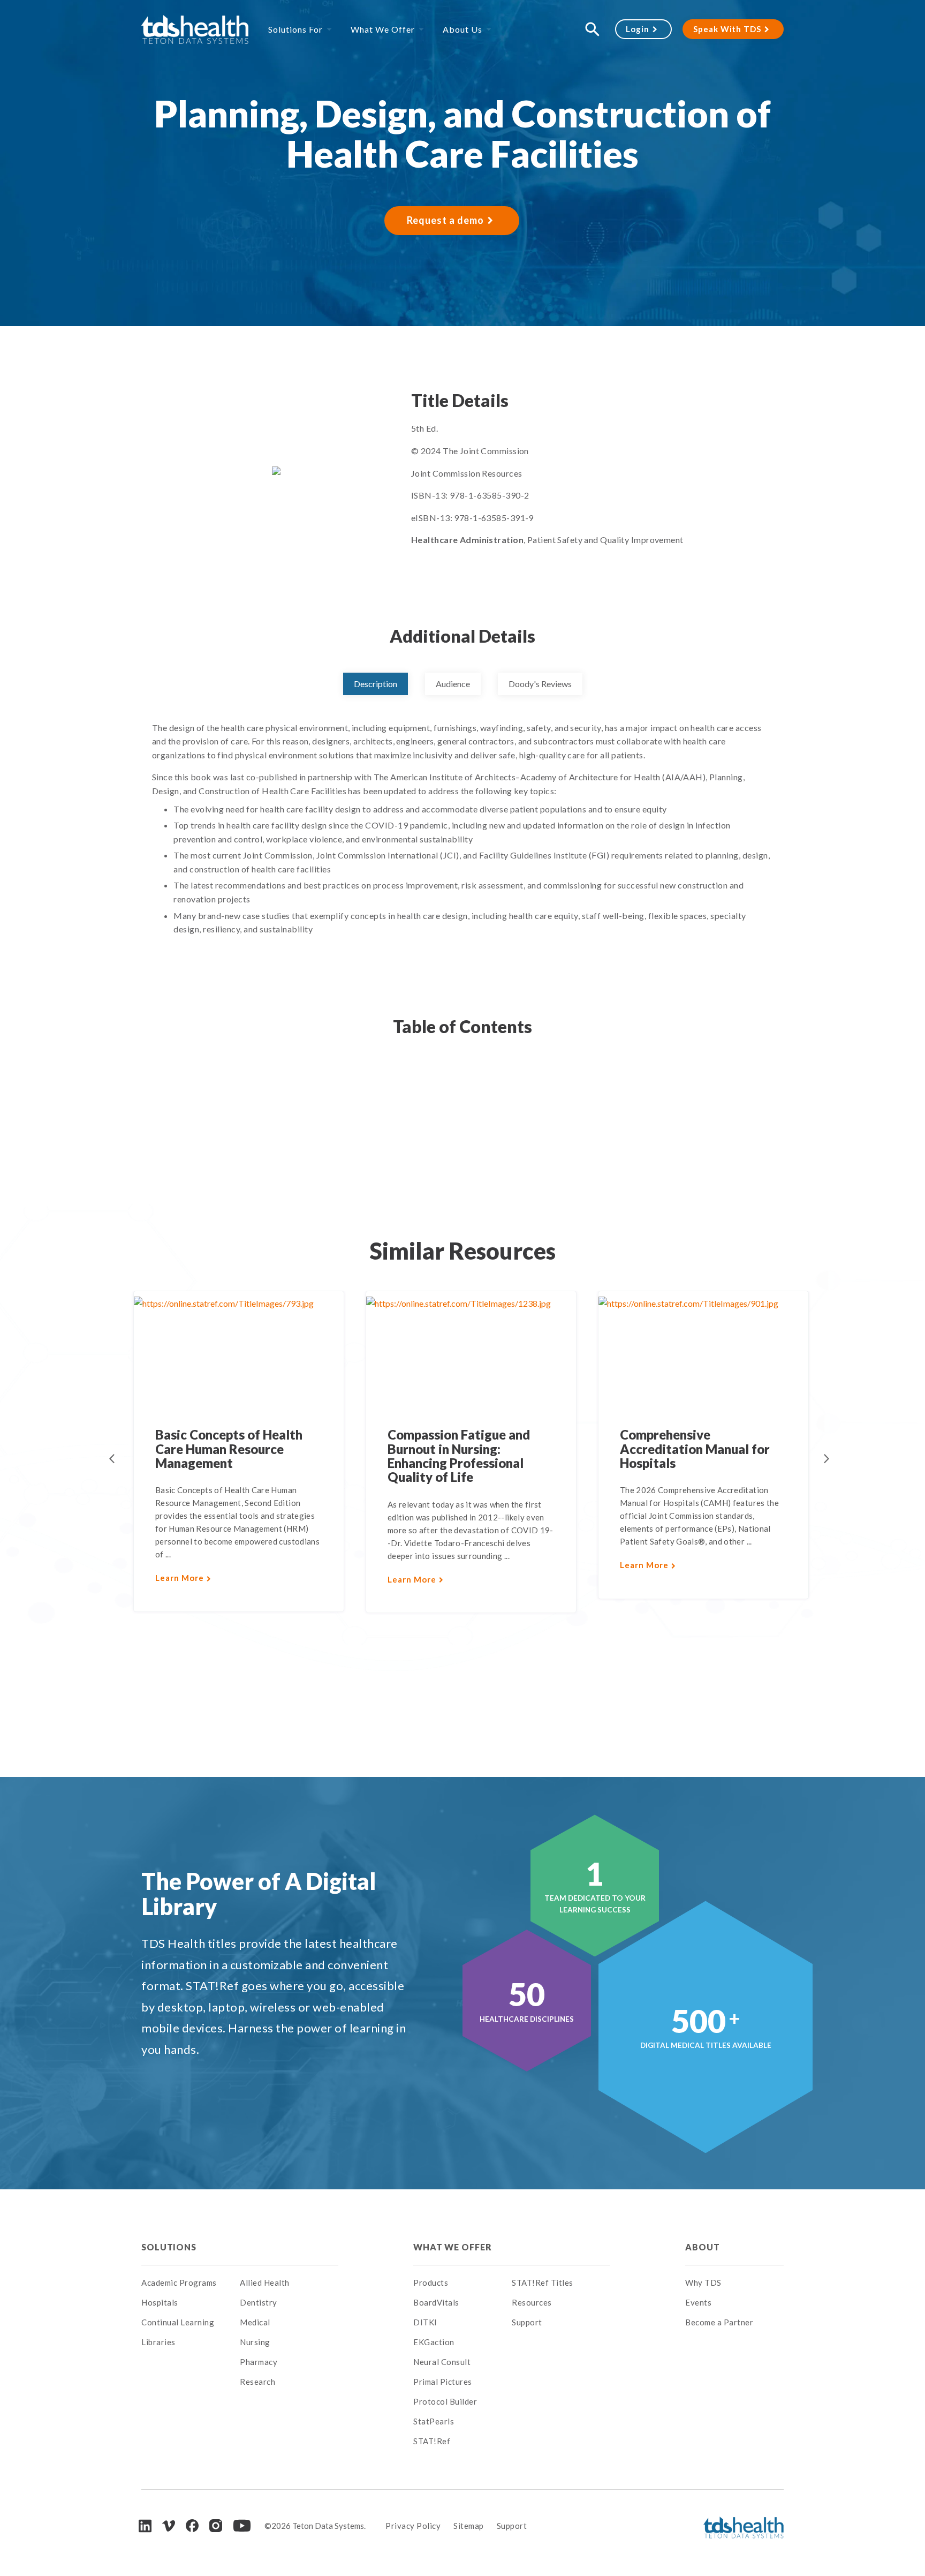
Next (827, 1459)
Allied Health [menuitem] (265, 2283)
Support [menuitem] (527, 2322)
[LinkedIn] (145, 2526)
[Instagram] (216, 2526)
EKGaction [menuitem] (434, 2342)
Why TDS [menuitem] (703, 2283)
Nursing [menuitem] (255, 2342)
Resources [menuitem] (532, 2302)
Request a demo (445, 220)
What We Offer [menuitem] (383, 29)
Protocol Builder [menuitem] (445, 2401)
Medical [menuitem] (255, 2322)
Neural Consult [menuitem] (442, 2362)
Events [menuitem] (698, 2302)
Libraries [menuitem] (158, 2342)
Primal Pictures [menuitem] (443, 2382)
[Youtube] (242, 2526)
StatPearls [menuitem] (434, 2421)
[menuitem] (289, 2247)
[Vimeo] (169, 2526)
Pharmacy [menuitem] (259, 2362)
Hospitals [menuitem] (160, 2302)
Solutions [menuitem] (169, 2247)
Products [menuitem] (431, 2283)
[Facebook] (192, 2526)
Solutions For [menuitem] (295, 29)
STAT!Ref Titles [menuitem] (543, 2283)
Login (638, 29)
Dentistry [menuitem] (259, 2302)
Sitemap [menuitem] (469, 2526)
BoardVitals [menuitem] (436, 2302)
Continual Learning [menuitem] (178, 2322)
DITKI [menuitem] (425, 2322)
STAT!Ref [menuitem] (432, 2441)
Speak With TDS (727, 29)
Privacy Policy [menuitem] (413, 2526)
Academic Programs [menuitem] (179, 2283)
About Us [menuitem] (462, 29)
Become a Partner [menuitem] (719, 2322)
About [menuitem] (702, 2247)
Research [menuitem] (257, 2382)
